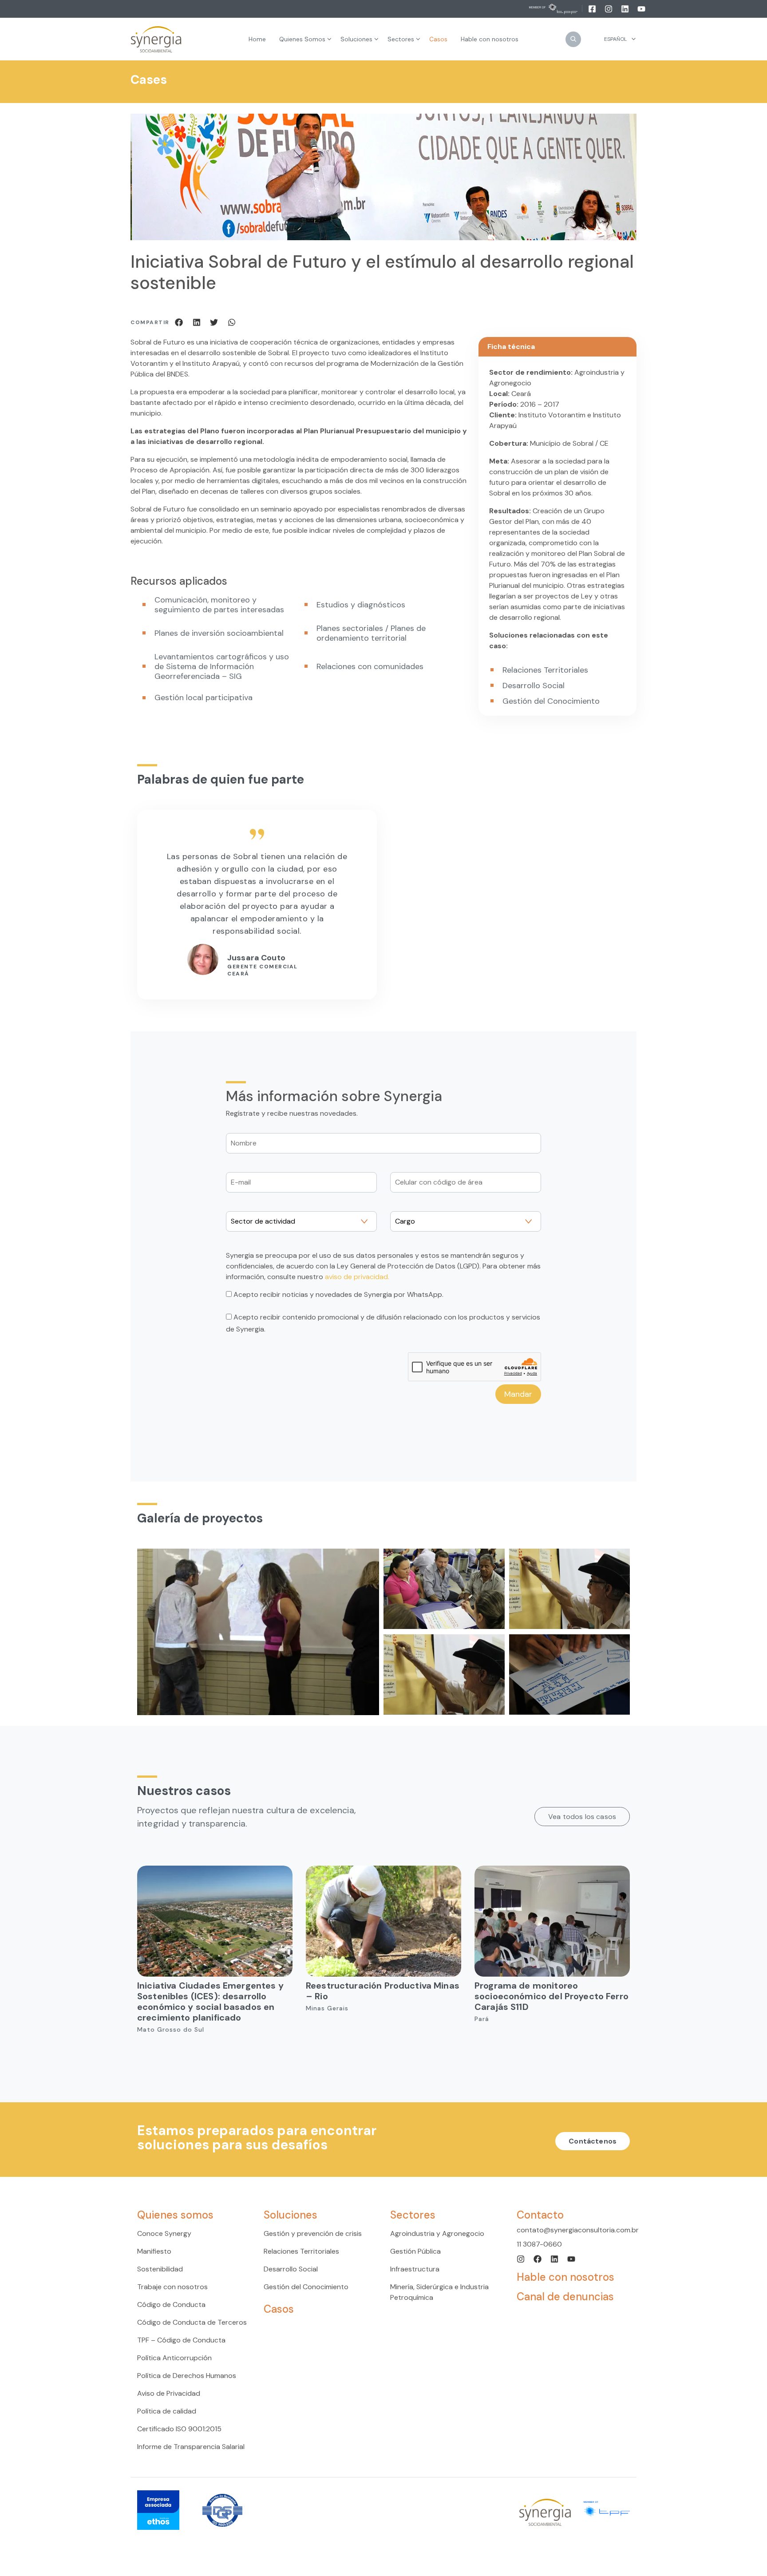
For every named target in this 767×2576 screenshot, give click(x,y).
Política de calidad (167, 2411)
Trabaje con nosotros (172, 2287)
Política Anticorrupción (174, 2358)
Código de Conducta (171, 2305)
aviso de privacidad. (357, 1277)
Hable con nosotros (565, 2277)
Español (615, 39)
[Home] (156, 39)
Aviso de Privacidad (169, 2393)
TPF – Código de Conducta (181, 2340)
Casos (279, 2309)
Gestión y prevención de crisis (313, 2233)
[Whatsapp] (232, 322)
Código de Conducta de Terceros (192, 2322)
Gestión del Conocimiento (306, 2287)
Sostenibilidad (160, 2269)
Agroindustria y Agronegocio (437, 2233)
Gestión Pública (415, 2251)
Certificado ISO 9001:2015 (179, 2429)
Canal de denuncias (565, 2297)
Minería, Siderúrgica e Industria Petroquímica (439, 2292)
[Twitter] (215, 322)
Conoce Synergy (164, 2233)
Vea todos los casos (582, 1817)
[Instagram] (609, 8)
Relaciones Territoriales (301, 2251)
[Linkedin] (626, 8)
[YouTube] (641, 8)
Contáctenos (593, 2141)
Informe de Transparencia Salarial (191, 2447)
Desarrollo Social (291, 2269)
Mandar (518, 1394)
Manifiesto (154, 2251)
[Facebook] (593, 8)
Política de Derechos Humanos (187, 2376)
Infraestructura (415, 2269)
